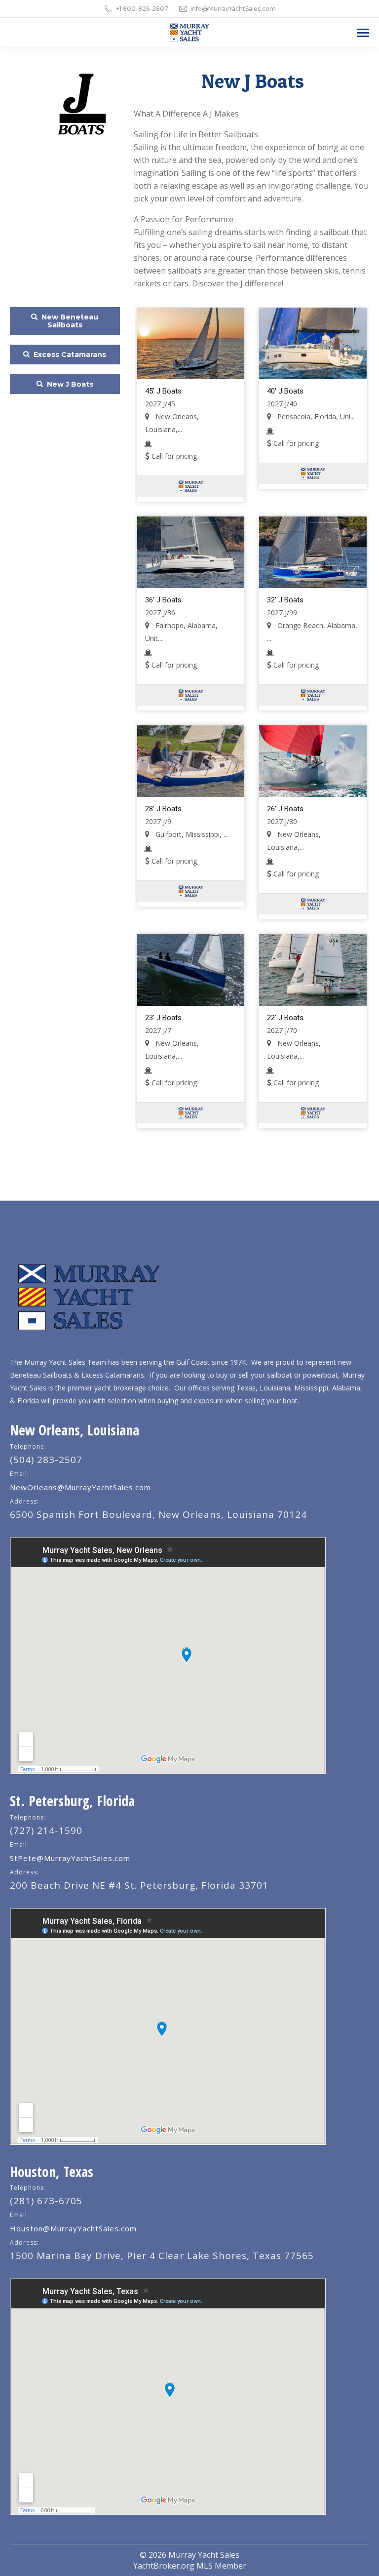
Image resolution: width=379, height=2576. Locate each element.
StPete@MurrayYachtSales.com (70, 1858)
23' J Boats (163, 1018)
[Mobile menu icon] (363, 33)
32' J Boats (285, 600)
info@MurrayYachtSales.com (233, 9)
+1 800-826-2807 (142, 9)
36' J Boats (163, 600)
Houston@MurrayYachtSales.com (73, 2228)
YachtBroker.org (164, 2566)
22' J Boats (285, 1018)
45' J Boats (163, 391)
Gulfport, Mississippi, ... (191, 834)
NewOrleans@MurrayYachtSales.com (80, 1487)
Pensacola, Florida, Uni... (315, 416)
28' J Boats (163, 809)
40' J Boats (285, 391)
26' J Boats (285, 809)
